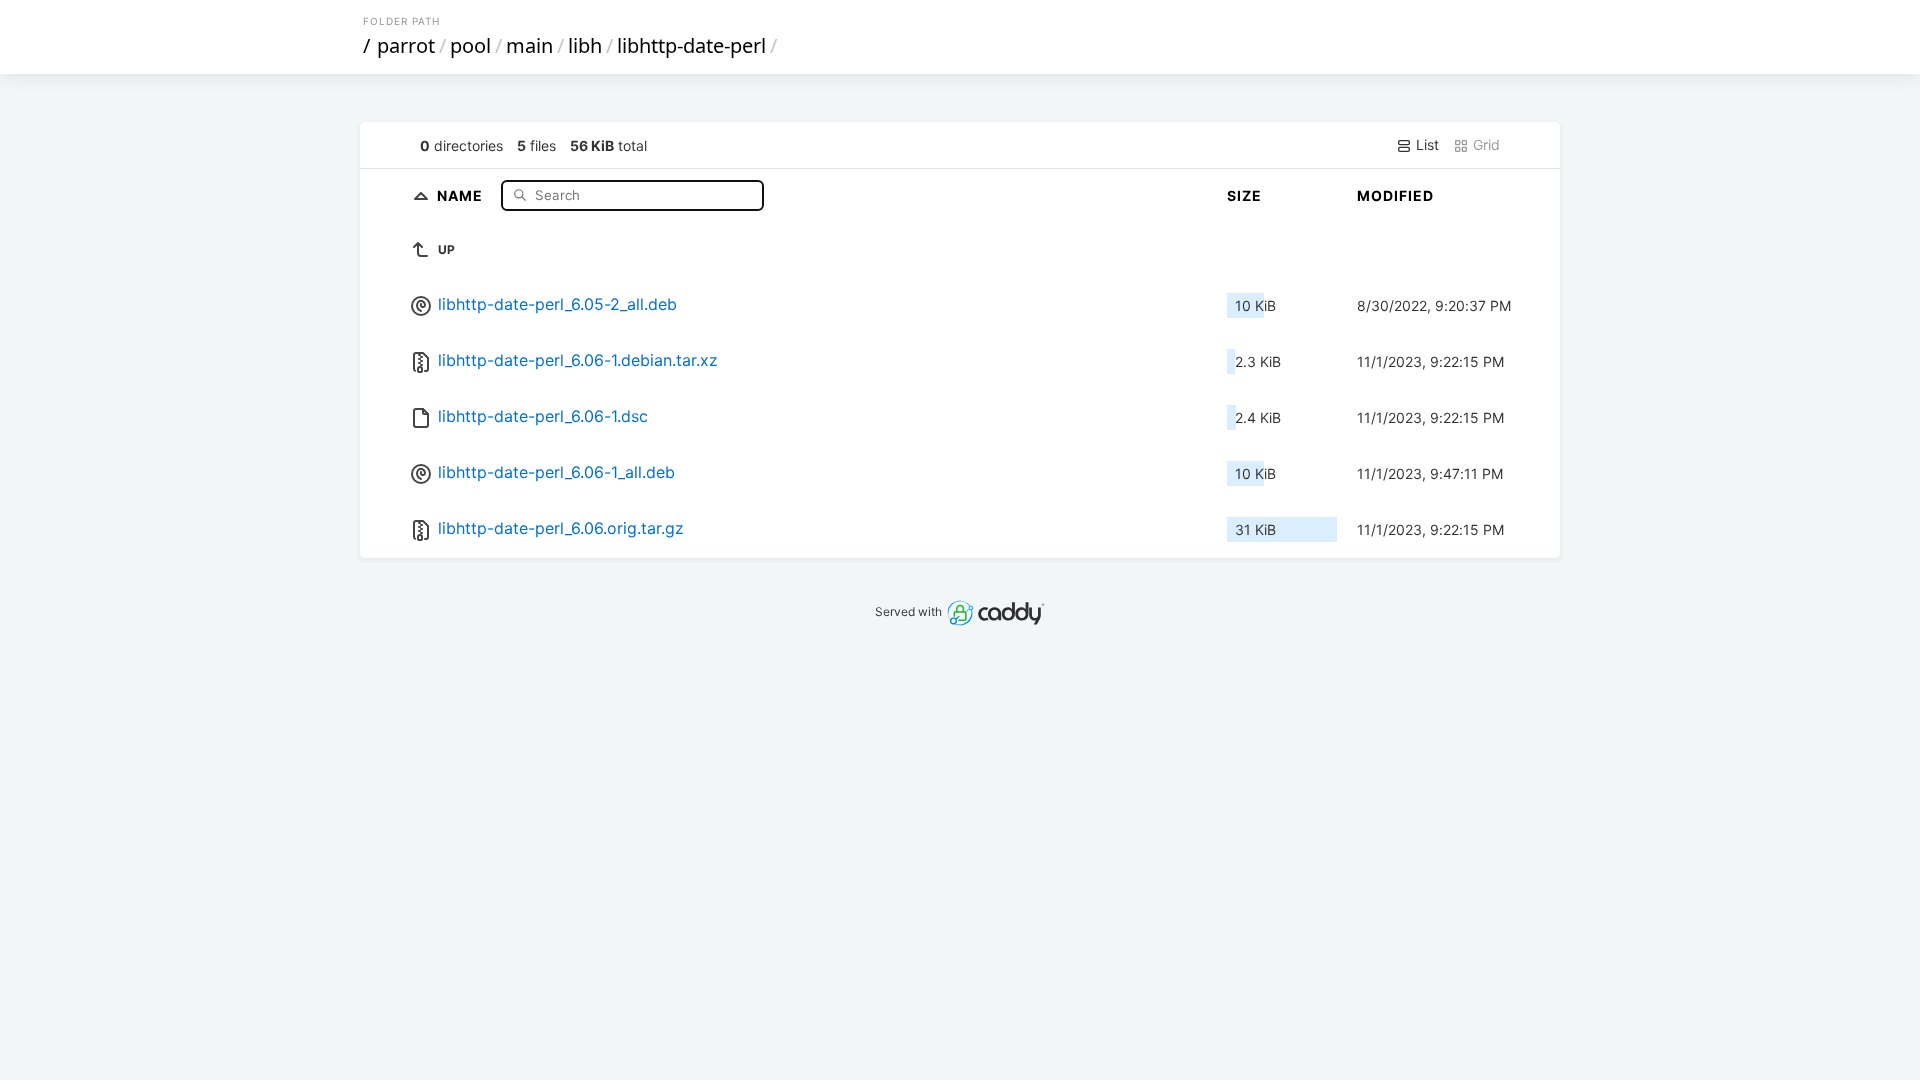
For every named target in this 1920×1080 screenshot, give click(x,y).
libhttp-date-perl (691, 45)
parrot (406, 45)
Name (462, 194)
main (529, 45)
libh (585, 45)
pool (470, 45)
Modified (1395, 195)
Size (1244, 195)
